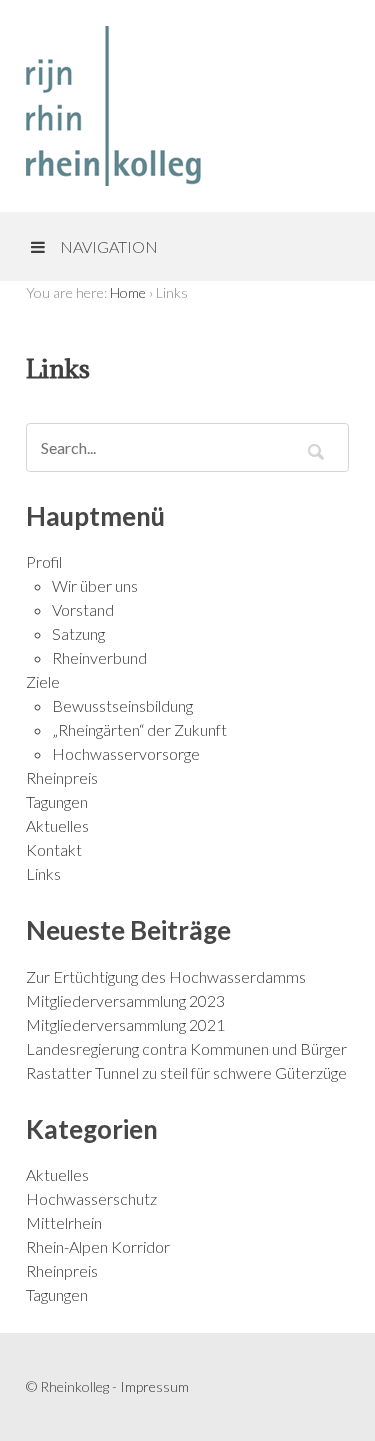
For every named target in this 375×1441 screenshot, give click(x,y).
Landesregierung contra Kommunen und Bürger (186, 1048)
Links (43, 873)
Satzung (78, 633)
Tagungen (57, 801)
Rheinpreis (62, 777)
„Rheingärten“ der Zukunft (139, 729)
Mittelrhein (64, 1222)
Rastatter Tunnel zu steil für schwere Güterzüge (186, 1072)
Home (128, 292)
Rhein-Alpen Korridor (98, 1246)
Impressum (154, 1386)
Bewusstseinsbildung (122, 705)
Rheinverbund (99, 657)
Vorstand (83, 609)
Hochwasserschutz (91, 1198)
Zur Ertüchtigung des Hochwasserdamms (166, 976)
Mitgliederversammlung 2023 (125, 1000)
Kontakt (54, 849)
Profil (44, 561)
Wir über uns (95, 585)
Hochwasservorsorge (126, 753)
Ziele (43, 681)
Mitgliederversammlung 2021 (125, 1024)
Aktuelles (57, 825)
